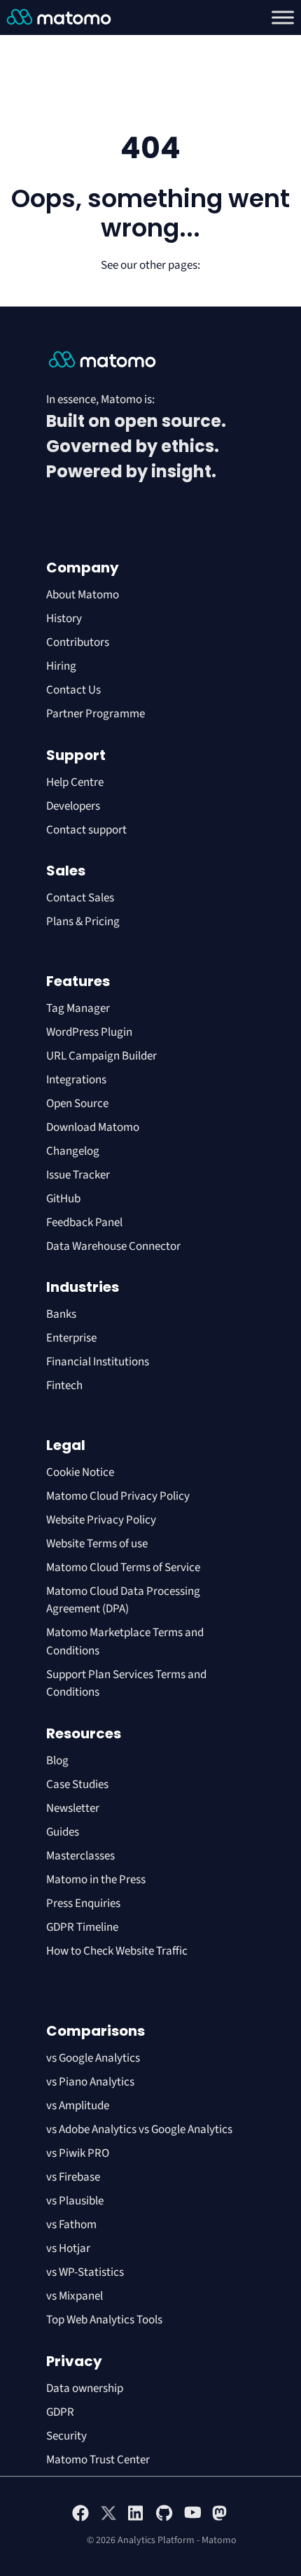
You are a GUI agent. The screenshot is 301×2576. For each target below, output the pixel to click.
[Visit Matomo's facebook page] (80, 2519)
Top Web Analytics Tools (104, 2320)
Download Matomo (93, 1127)
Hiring (61, 666)
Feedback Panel (84, 1223)
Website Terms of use (97, 1544)
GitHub (63, 1199)
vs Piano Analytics (90, 2082)
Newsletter (73, 1808)
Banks (62, 1314)
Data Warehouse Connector (113, 1246)
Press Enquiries (83, 1903)
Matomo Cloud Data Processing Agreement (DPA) (123, 1600)
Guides (63, 1832)
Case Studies (77, 1785)
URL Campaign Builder (101, 1056)
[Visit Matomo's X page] (108, 2519)
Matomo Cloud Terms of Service (123, 1568)
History (64, 619)
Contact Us (73, 690)
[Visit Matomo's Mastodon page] (220, 2519)
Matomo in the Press (96, 1880)
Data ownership (85, 2388)
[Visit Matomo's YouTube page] (192, 2517)
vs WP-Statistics (85, 2272)
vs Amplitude (78, 2106)
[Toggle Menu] (283, 17)
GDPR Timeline (82, 1927)
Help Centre (75, 782)
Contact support (86, 830)
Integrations (76, 1080)
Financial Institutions (99, 1362)
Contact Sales (80, 898)
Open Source (77, 1104)
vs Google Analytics (93, 2058)
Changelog (73, 1151)
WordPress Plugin (89, 1032)
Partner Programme (96, 714)
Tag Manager (78, 1008)
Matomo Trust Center (98, 2460)
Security (66, 2436)
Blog (57, 1761)
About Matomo (83, 595)
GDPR (60, 2412)
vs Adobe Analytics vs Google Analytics (139, 2130)
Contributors (78, 642)
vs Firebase (73, 2177)
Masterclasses (80, 1856)
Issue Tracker (78, 1175)
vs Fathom (71, 2225)
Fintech (64, 1386)
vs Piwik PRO (78, 2153)
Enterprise (72, 1338)
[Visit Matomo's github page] (164, 2519)
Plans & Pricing (83, 922)
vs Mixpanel (75, 2296)
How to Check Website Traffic (117, 1951)
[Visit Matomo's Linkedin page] (136, 2519)
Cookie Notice (80, 1472)
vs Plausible (75, 2201)
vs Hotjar (68, 2248)
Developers (73, 806)
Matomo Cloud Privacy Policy (118, 1496)
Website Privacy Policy (101, 1520)
